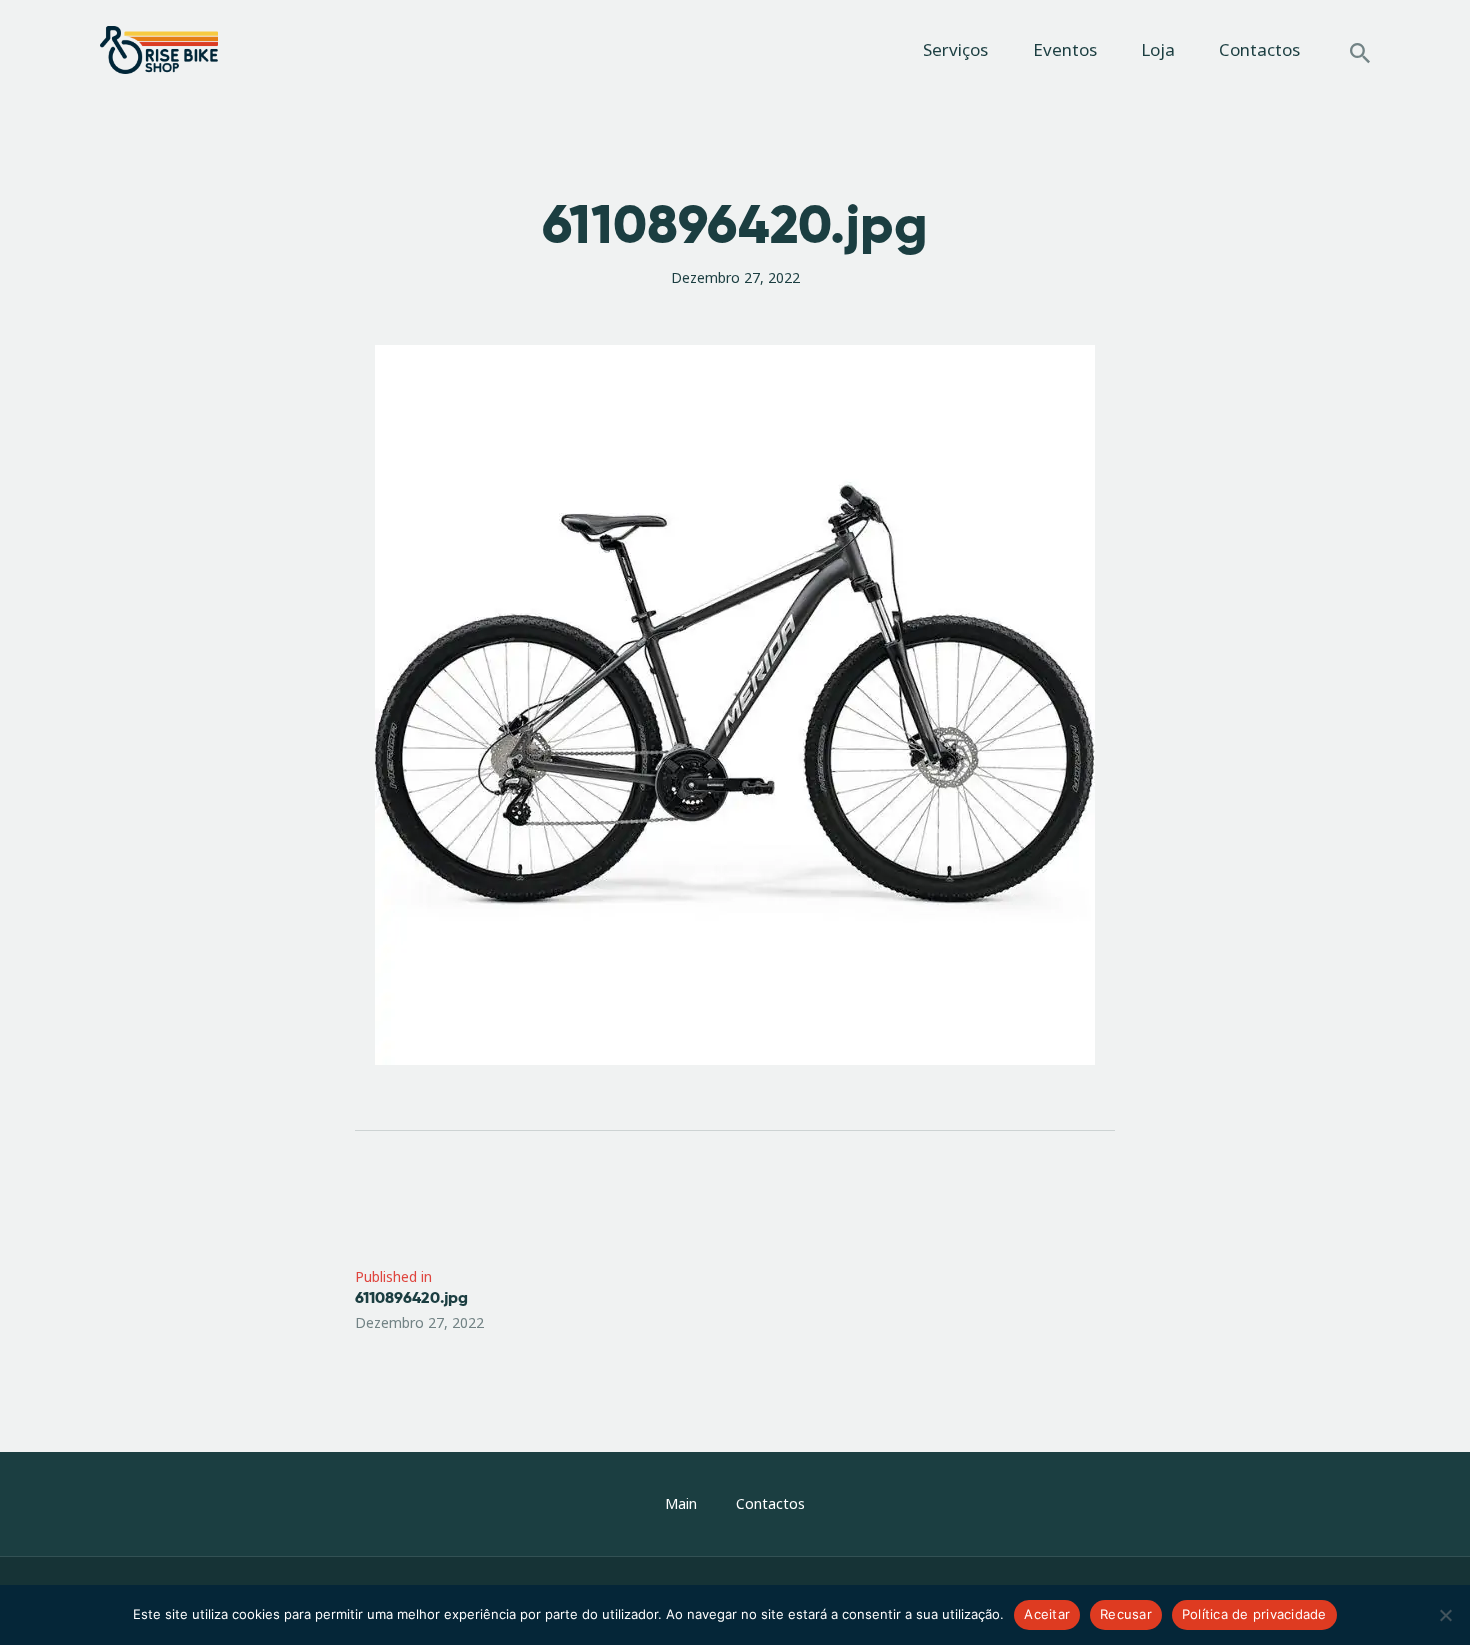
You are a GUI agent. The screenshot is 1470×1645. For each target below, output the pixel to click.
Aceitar (1047, 1614)
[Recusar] (1445, 1615)
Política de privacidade (1254, 1614)
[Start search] (1360, 53)
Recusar (1126, 1614)
